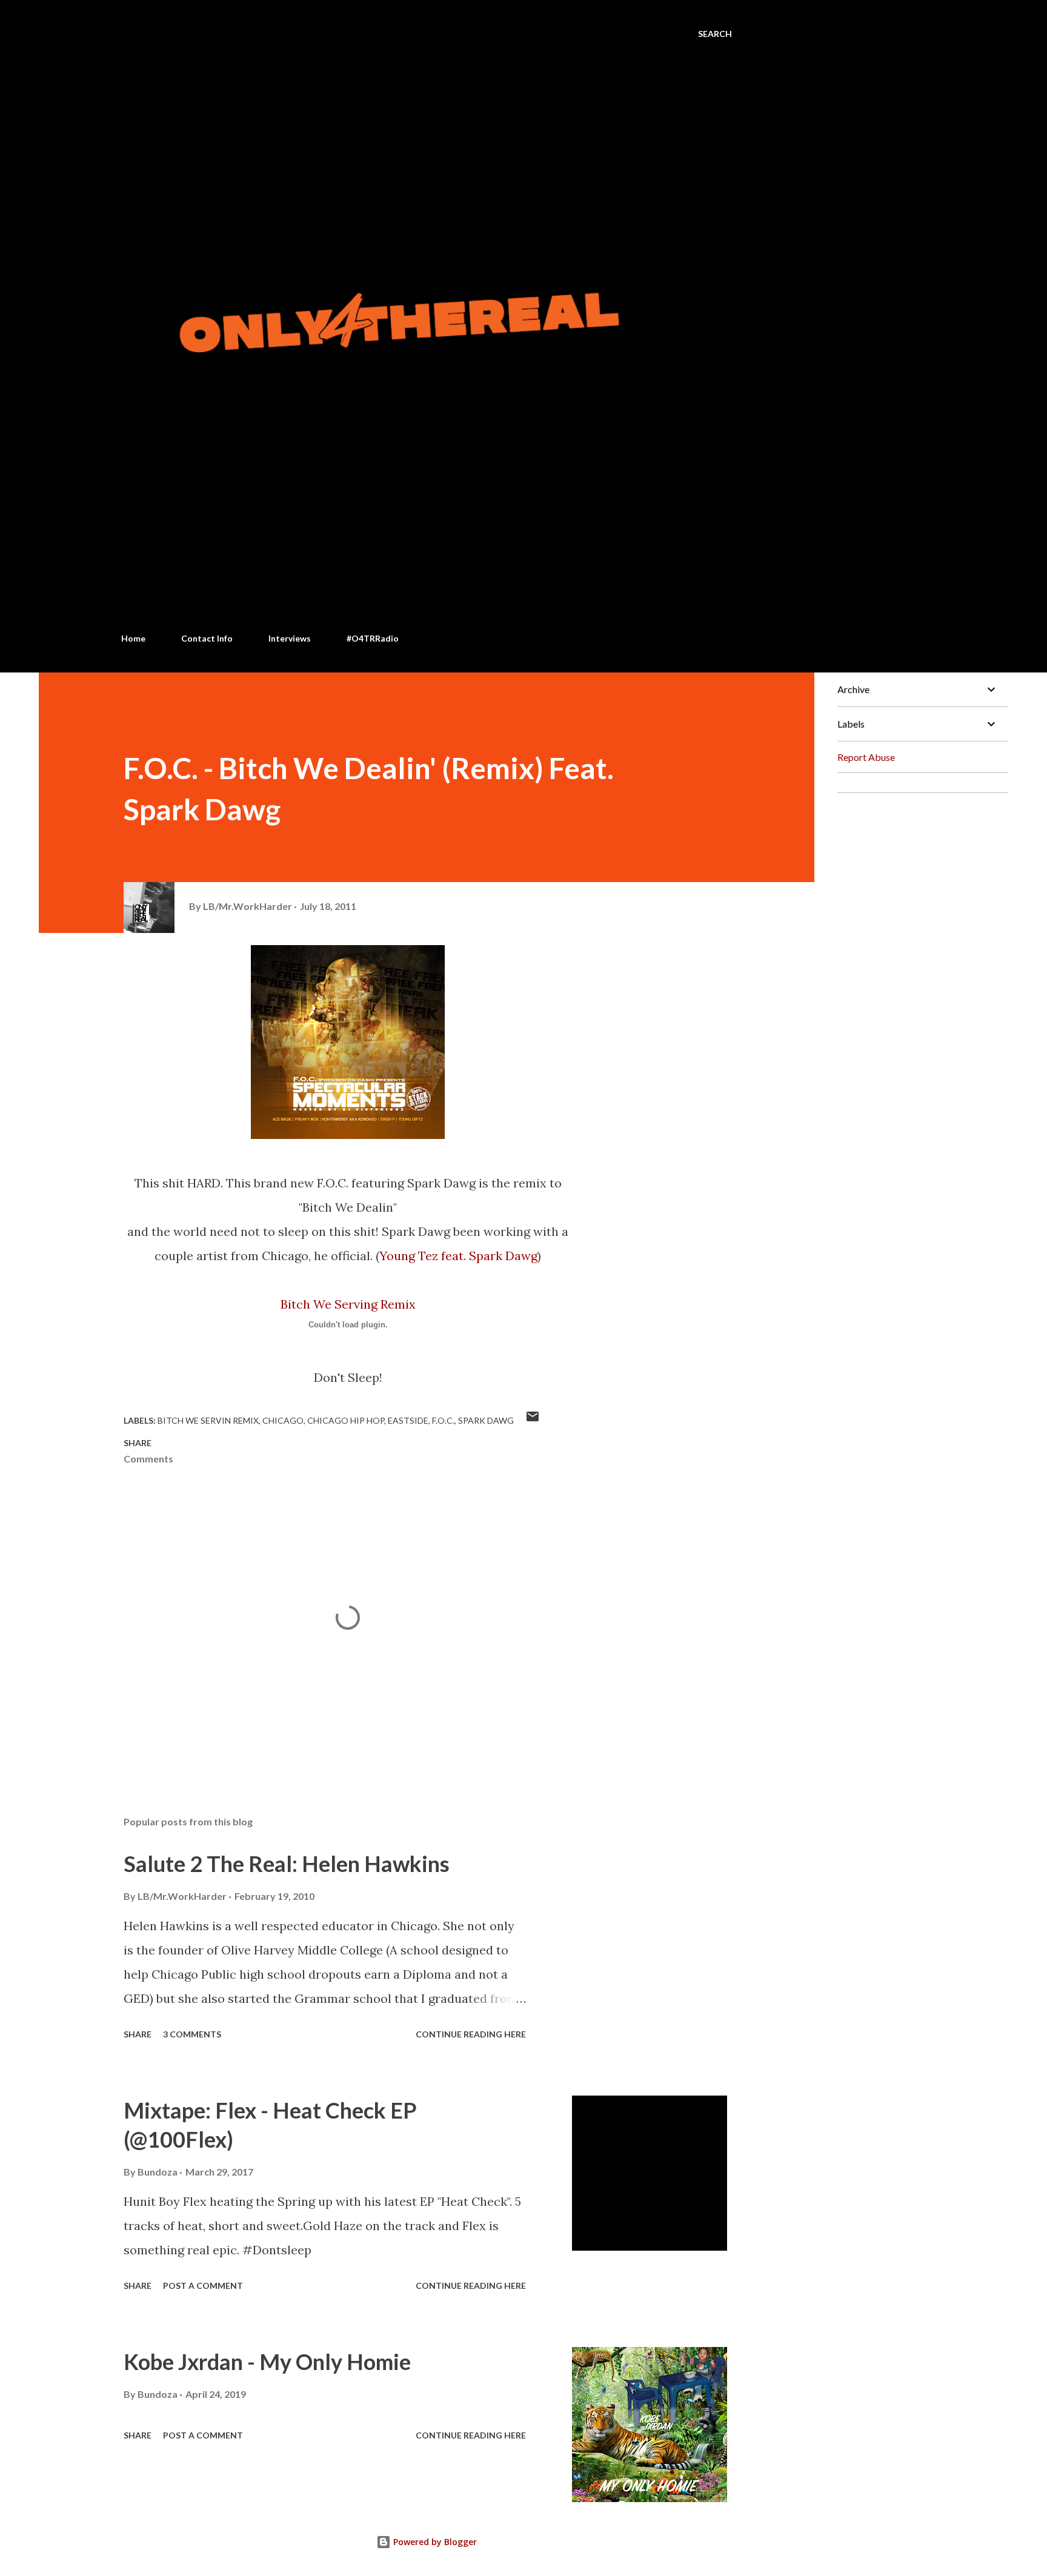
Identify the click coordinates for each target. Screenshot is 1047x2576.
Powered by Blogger (434, 2542)
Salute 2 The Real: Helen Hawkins (287, 1864)
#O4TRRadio (373, 638)
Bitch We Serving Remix (348, 1304)
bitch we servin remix (208, 1420)
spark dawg (486, 1420)
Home (133, 638)
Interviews (290, 638)
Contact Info (207, 638)
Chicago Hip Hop (346, 1420)
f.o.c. (443, 1420)
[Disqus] (918, 954)
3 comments (192, 2034)
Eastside (408, 1420)
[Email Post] (533, 1420)
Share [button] (138, 1443)
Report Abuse (866, 757)
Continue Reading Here (471, 2034)
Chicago (283, 1420)
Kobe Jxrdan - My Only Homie (267, 2362)
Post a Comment (203, 2286)
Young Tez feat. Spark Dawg (458, 1256)
